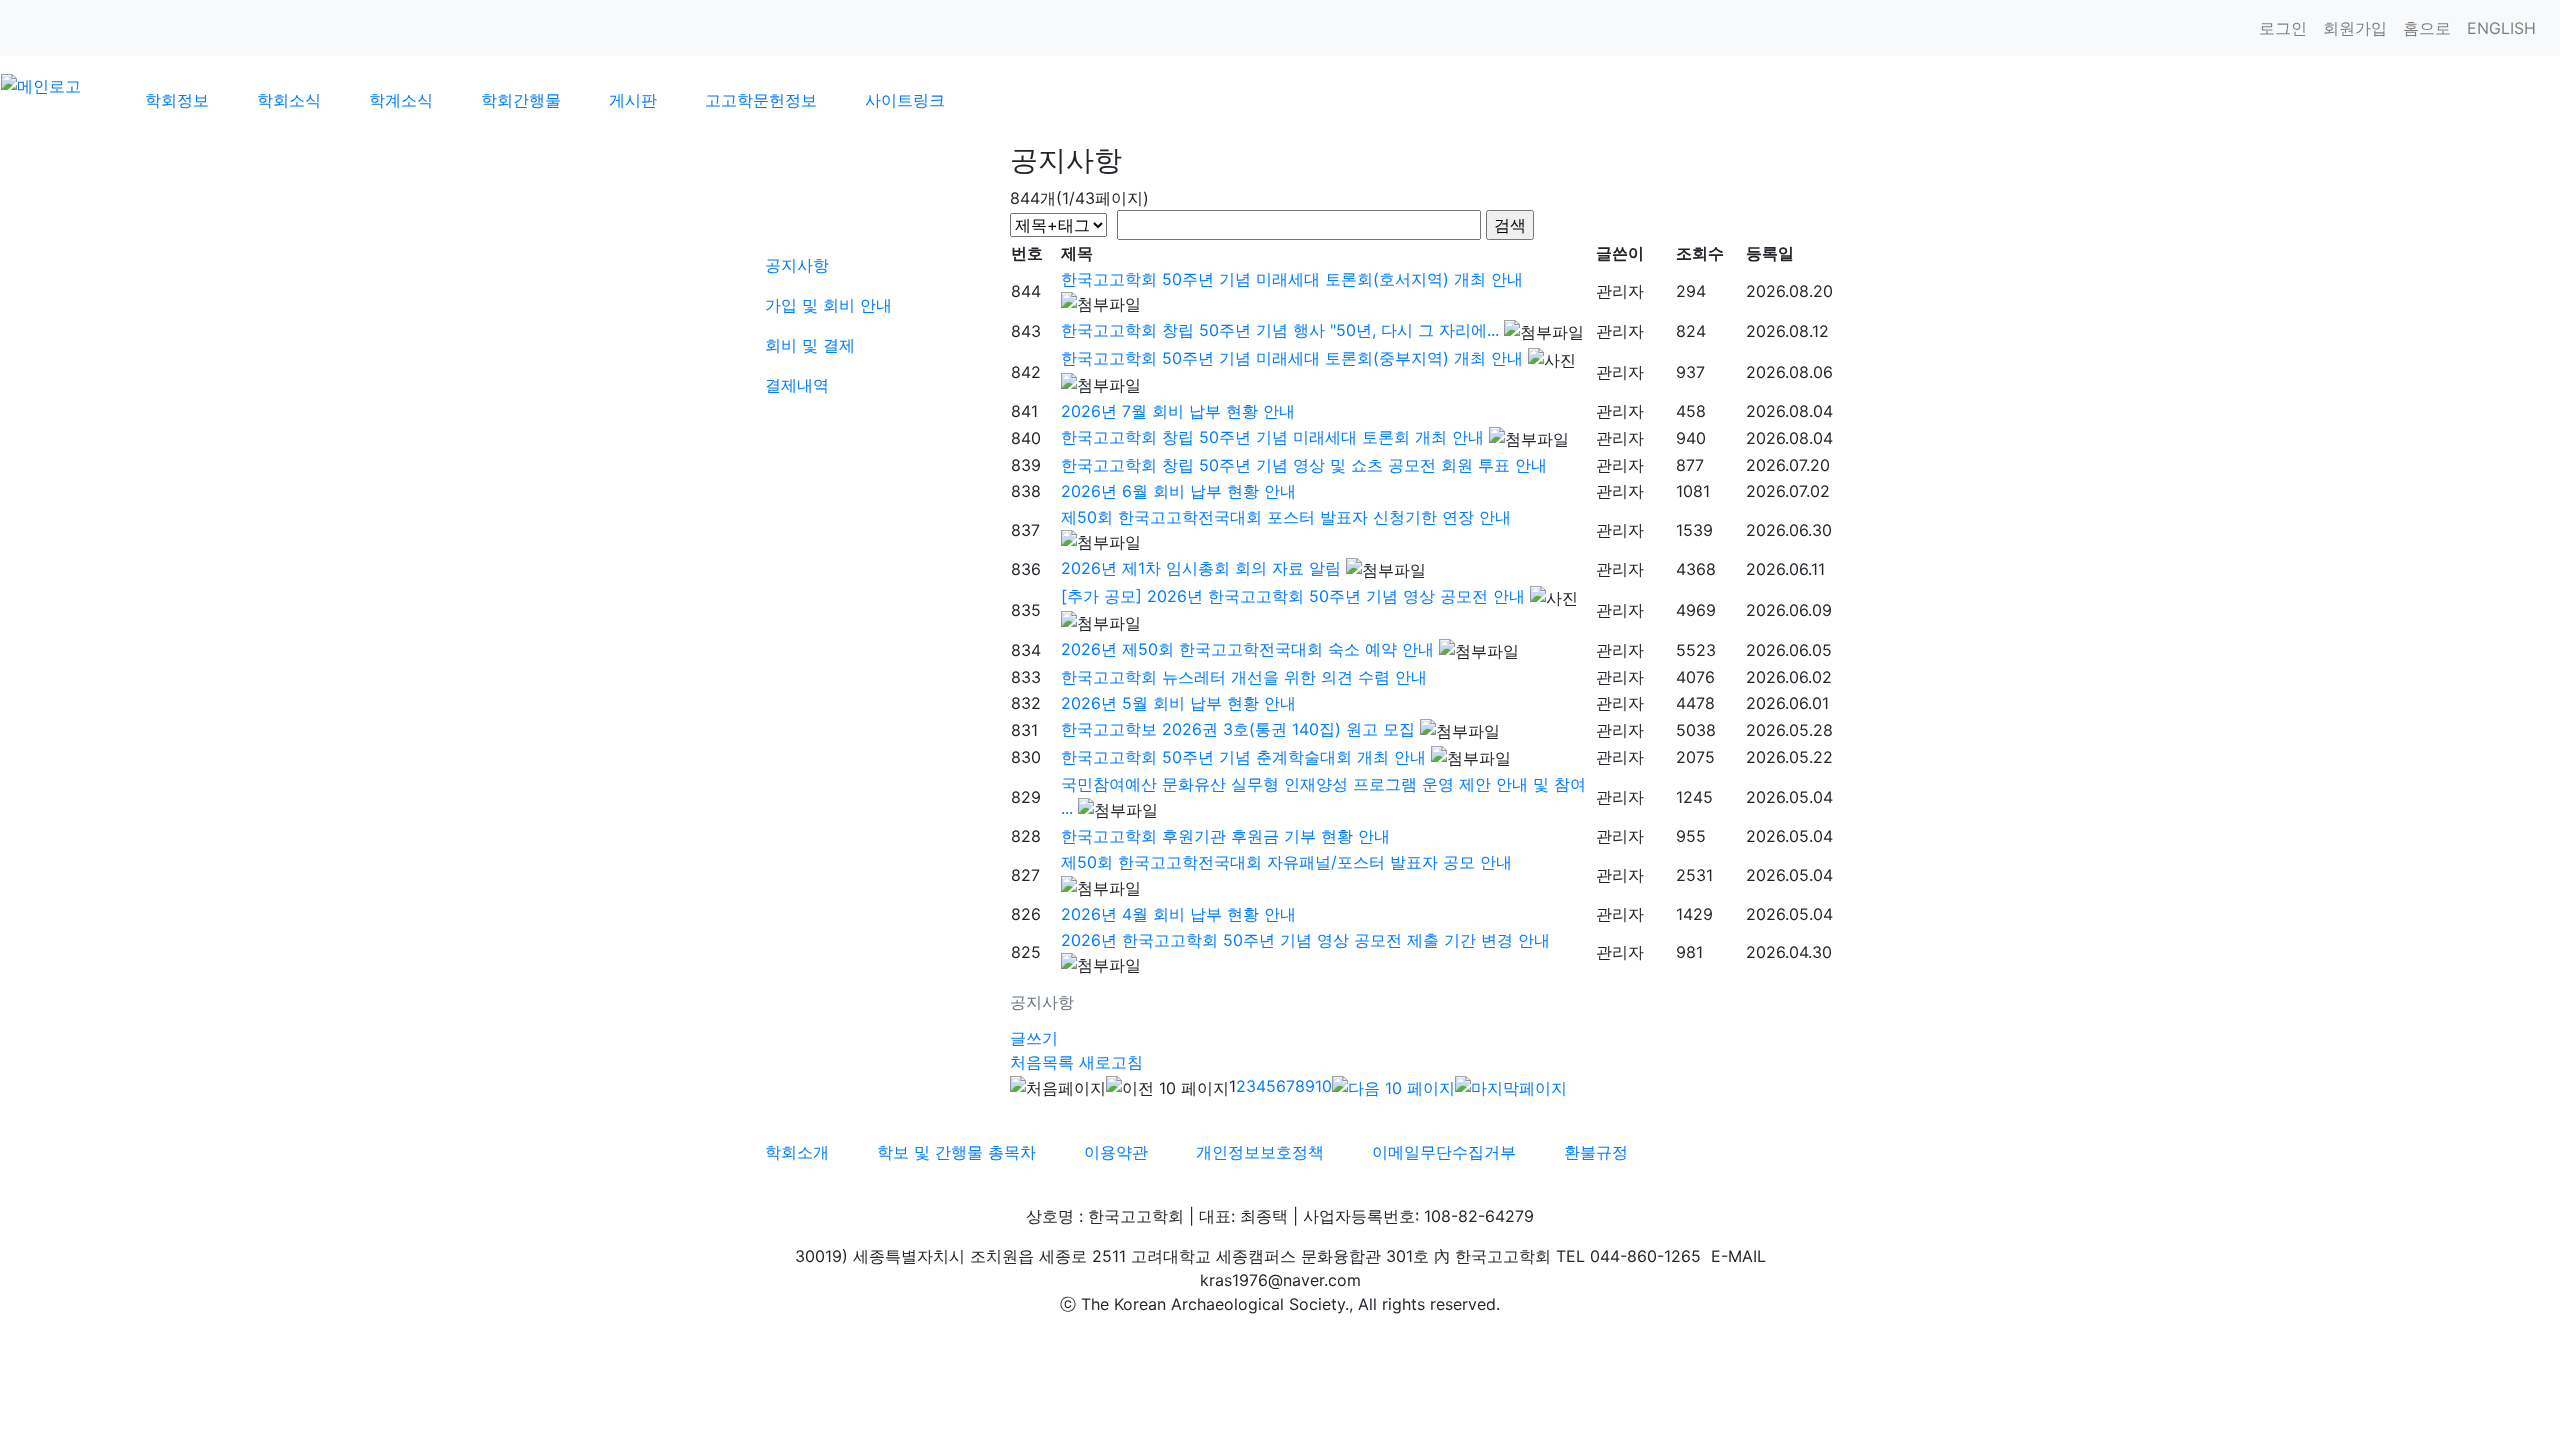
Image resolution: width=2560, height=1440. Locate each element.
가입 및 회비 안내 (828, 305)
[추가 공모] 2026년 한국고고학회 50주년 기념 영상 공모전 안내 (1293, 596)
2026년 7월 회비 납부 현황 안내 (1178, 411)
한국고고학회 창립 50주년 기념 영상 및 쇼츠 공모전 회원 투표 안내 (1304, 465)
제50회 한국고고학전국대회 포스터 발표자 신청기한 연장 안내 (1286, 517)
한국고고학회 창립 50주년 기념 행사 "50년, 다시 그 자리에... (1280, 330)
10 (1323, 1086)
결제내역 (797, 385)
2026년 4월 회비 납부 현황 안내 (1178, 914)
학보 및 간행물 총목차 (956, 1152)
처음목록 (1042, 1062)
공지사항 (797, 265)
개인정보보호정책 (1260, 1152)
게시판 (633, 100)
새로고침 (1111, 1062)
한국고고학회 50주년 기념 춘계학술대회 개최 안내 (1243, 757)
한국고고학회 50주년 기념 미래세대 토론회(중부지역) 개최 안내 (1292, 358)
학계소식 (401, 100)
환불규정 (1596, 1152)
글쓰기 (1034, 1038)
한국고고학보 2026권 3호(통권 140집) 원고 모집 (1238, 729)
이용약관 (1116, 1152)
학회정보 (177, 100)
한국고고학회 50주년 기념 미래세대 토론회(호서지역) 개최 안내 (1292, 279)
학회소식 (289, 100)
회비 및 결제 (810, 345)
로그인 (2283, 28)
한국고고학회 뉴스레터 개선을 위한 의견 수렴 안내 (1244, 677)
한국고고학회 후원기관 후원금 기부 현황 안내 (1225, 836)
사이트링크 (905, 100)
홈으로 (2427, 28)
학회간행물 (521, 100)
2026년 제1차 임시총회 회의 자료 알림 (1201, 568)
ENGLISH (2501, 28)
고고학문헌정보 (761, 100)
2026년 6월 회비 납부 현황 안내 (1178, 491)
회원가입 (2355, 28)
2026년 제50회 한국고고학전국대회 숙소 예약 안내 (1247, 649)
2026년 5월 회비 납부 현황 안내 (1178, 703)
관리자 (1620, 291)
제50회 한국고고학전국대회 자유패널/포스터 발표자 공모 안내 (1286, 862)
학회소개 (797, 1152)
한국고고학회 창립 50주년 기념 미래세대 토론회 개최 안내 (1272, 437)
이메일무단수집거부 (1444, 1152)
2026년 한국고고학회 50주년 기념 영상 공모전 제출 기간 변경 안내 (1305, 940)
